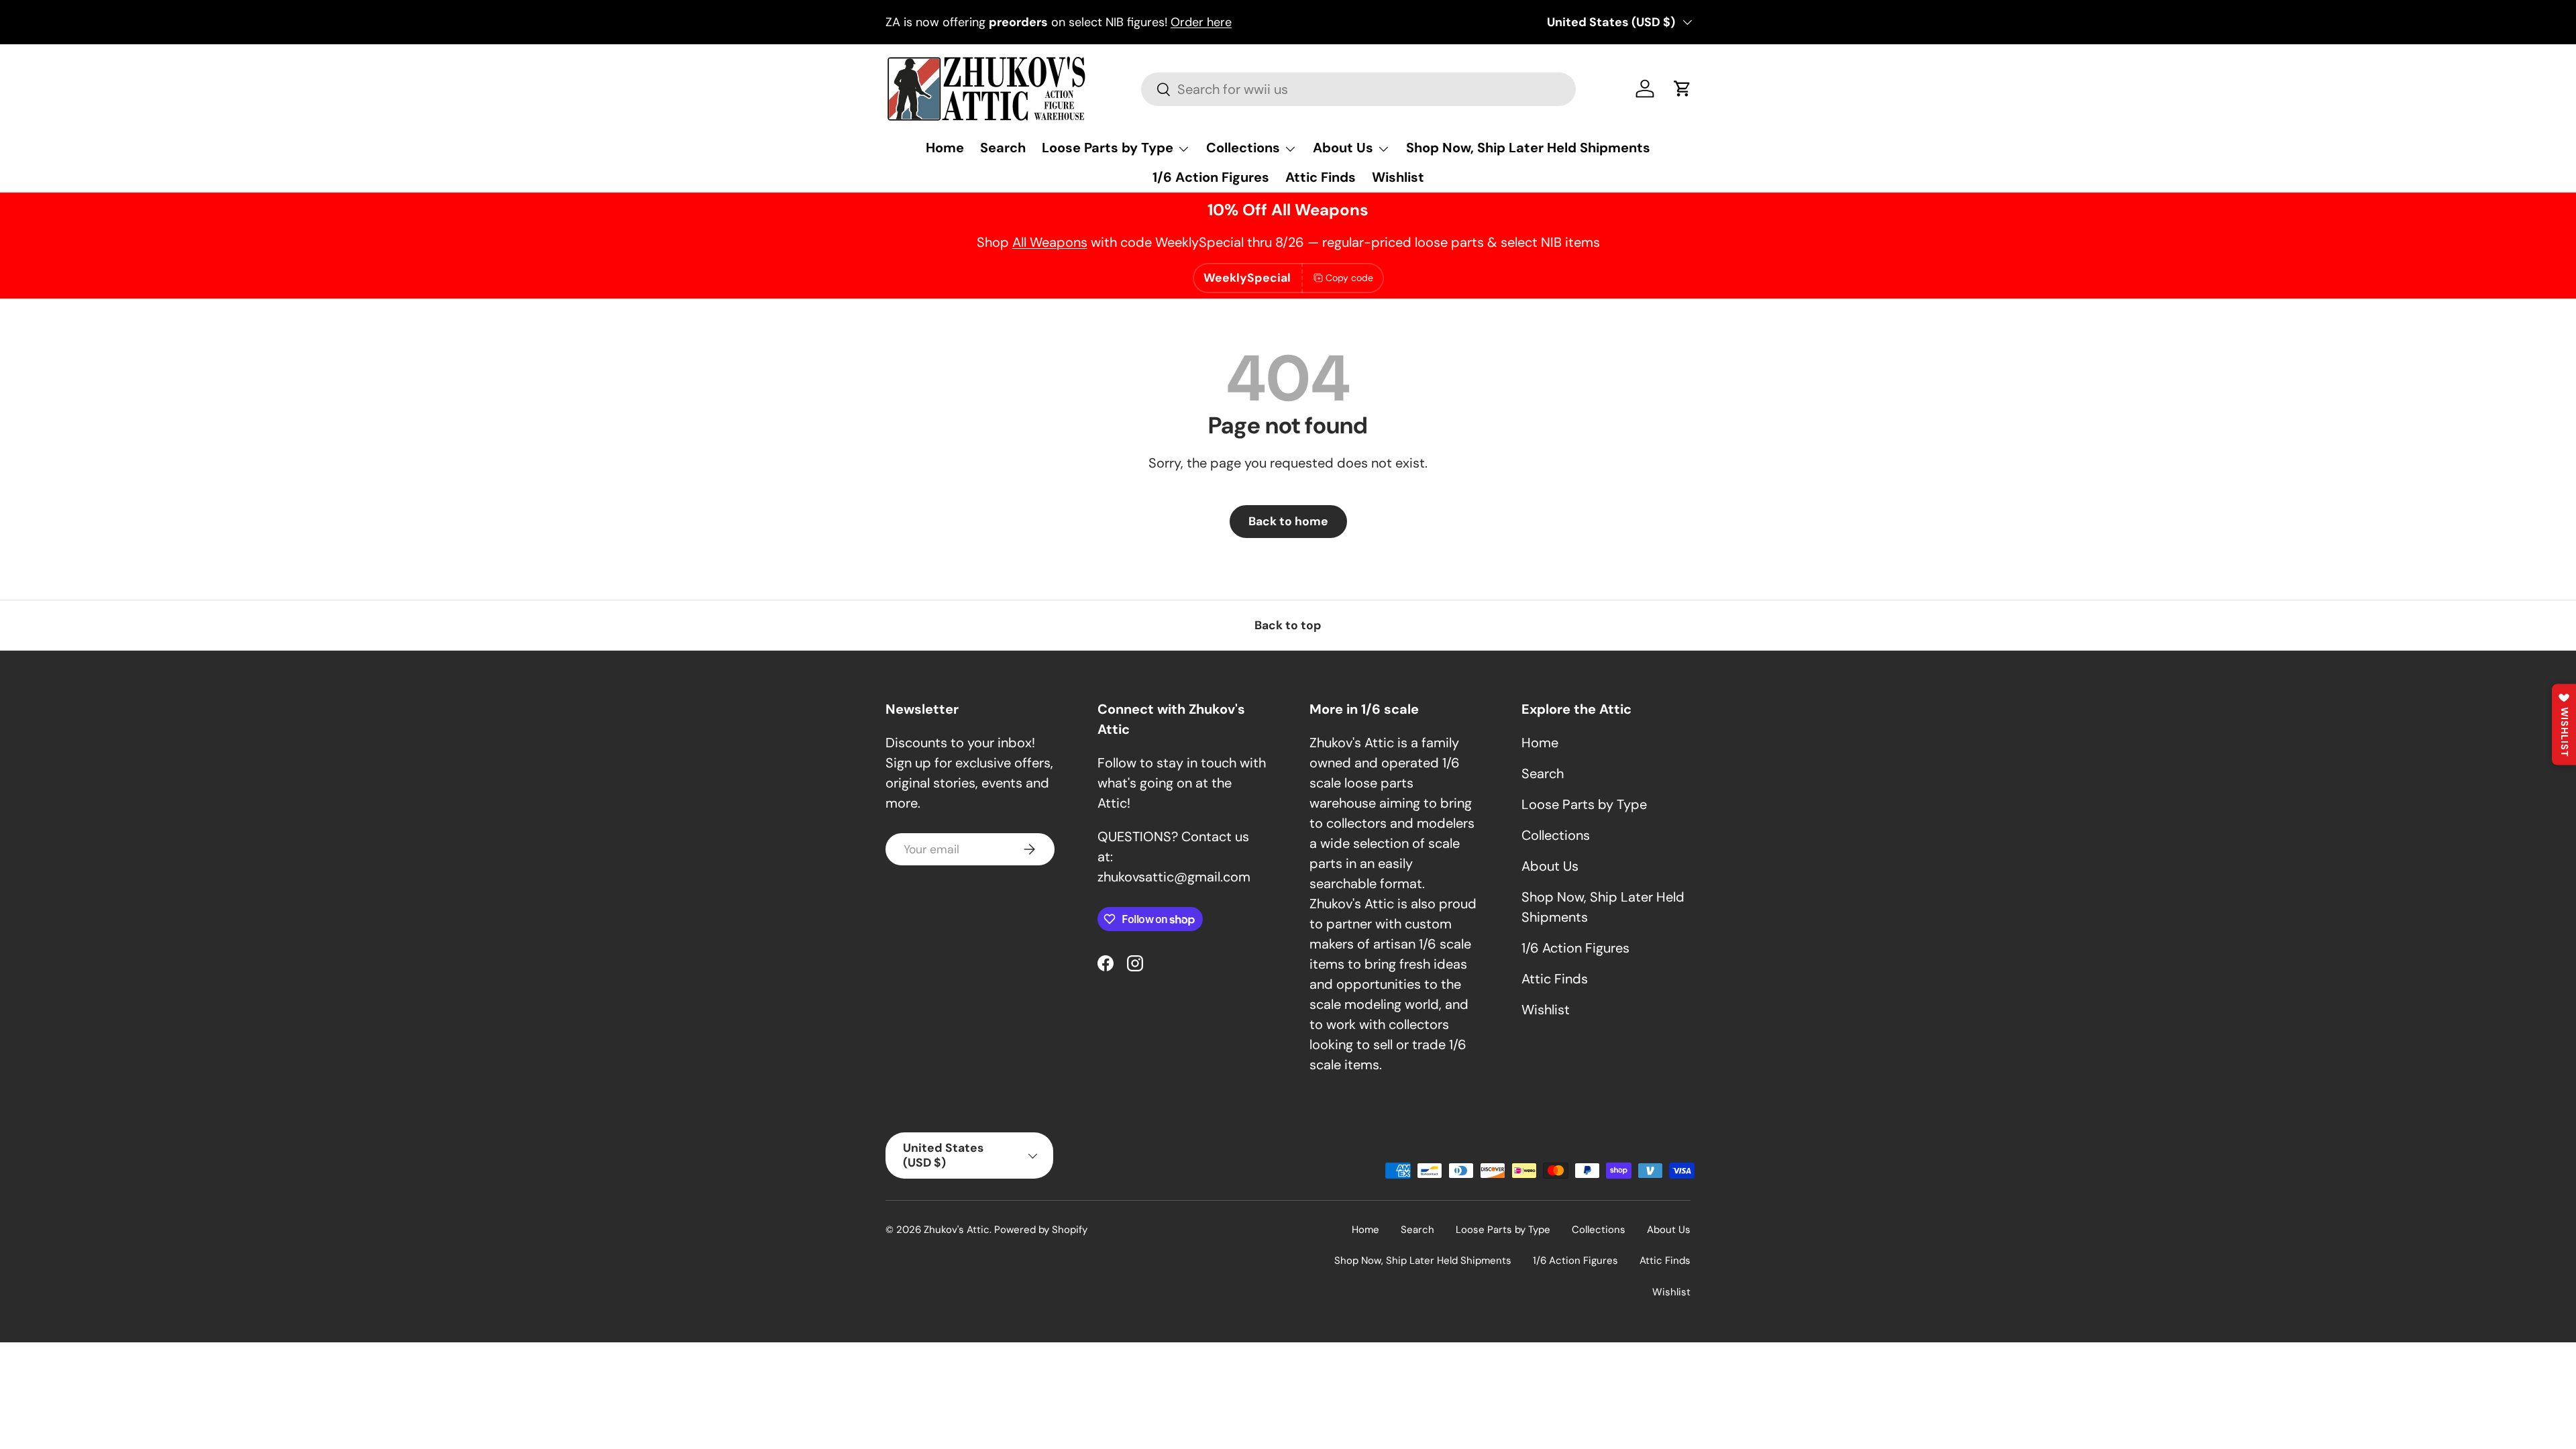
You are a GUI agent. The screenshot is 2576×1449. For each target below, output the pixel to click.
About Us (1343, 148)
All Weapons (1050, 242)
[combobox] (1358, 89)
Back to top (1288, 625)
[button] (1682, 89)
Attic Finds (1321, 177)
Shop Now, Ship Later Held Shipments (1528, 148)
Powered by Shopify (1041, 1230)
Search (1003, 148)
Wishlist (1398, 177)
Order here (1201, 22)
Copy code (1349, 278)
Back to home (1288, 521)
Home (945, 148)
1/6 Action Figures (1211, 177)
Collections (1243, 148)
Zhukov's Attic (957, 1230)
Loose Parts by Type (1108, 148)
